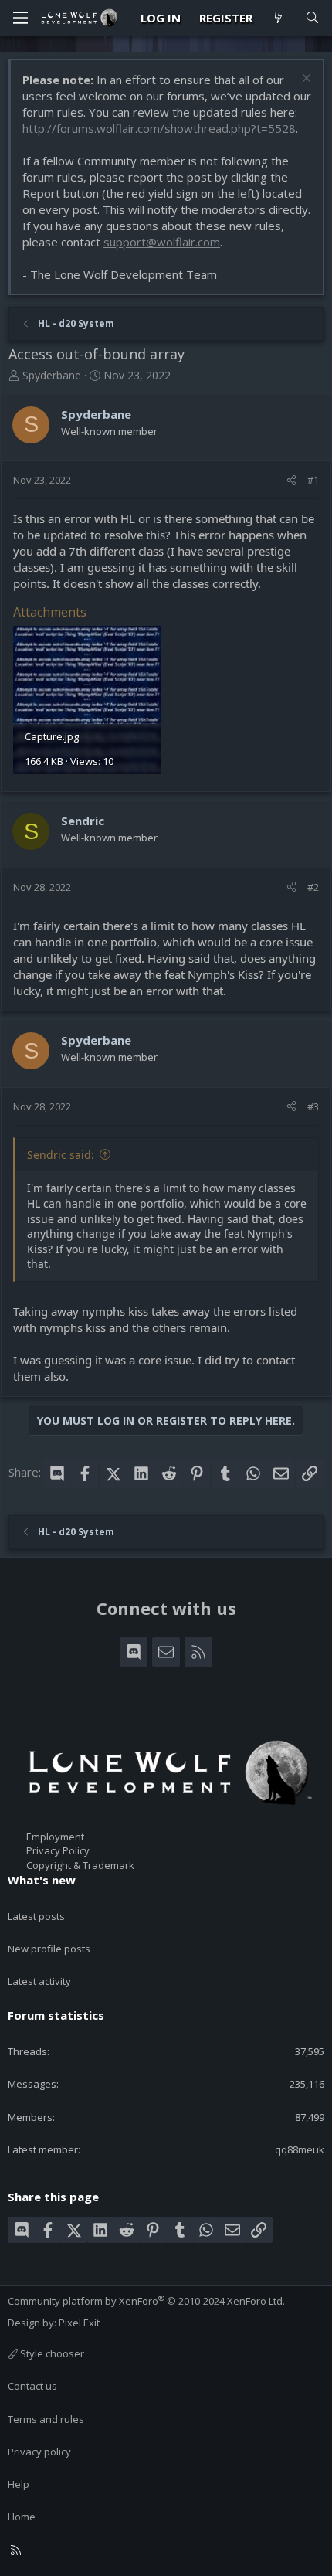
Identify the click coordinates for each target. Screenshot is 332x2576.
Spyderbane (52, 375)
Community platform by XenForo (146, 2301)
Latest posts (36, 1916)
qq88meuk (300, 2149)
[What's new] (278, 18)
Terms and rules (46, 2419)
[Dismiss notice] (305, 80)
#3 (313, 1106)
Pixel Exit (79, 2323)
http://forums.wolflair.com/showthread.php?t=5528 (159, 128)
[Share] (291, 480)
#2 (313, 887)
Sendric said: (61, 1155)
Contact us (32, 2386)
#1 (313, 480)
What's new (42, 1880)
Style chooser (51, 2353)
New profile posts (49, 1949)
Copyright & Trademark (80, 1865)
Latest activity (39, 1981)
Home (22, 2517)
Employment (55, 1837)
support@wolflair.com (162, 242)
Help (19, 2484)
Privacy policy (39, 2452)
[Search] (312, 18)
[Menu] (20, 18)
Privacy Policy (58, 1850)
